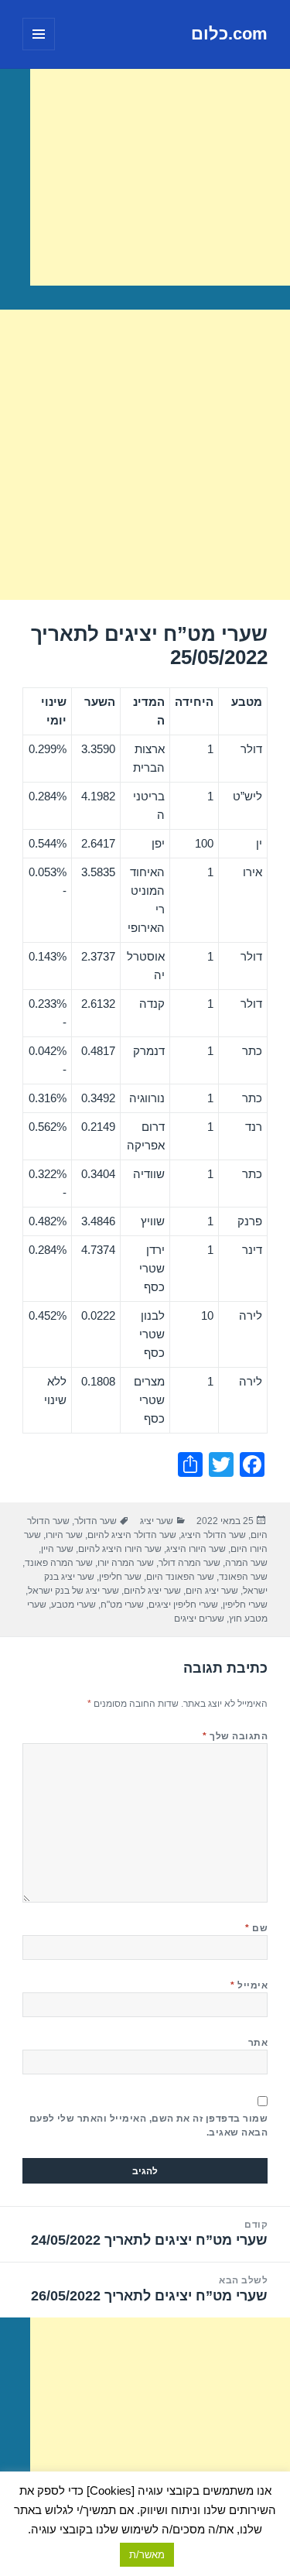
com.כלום (229, 34)
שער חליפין (120, 1577)
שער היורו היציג (196, 1549)
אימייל (249, 1985)
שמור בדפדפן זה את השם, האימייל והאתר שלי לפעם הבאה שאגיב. (148, 2126)
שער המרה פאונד (59, 1563)
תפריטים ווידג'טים (38, 50)
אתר (258, 2043)
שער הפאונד (243, 1577)
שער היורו (64, 1535)
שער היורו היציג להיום (120, 1549)
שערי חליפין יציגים (183, 1605)
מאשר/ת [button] (147, 2555)
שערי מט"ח (122, 1605)
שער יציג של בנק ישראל (73, 1591)
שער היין (57, 1549)
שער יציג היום (212, 1591)
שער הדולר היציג (213, 1535)
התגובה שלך (235, 1736)
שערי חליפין (245, 1605)
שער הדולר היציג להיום (132, 1535)
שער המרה (246, 1563)
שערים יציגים (199, 1619)
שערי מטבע (73, 1605)
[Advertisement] (160, 177)
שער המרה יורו (126, 1563)
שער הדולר (96, 1521)
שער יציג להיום (152, 1591)
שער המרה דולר (189, 1563)
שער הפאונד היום (180, 1577)
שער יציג (157, 1521)
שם (256, 1928)
